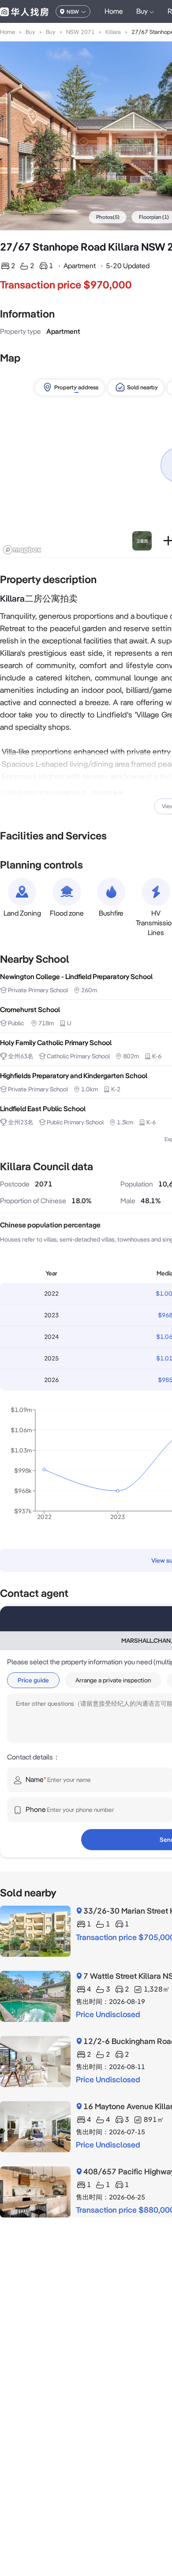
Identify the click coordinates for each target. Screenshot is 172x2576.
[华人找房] (24, 11)
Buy (30, 32)
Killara (113, 32)
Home (114, 11)
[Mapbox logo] (22, 550)
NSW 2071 (80, 32)
